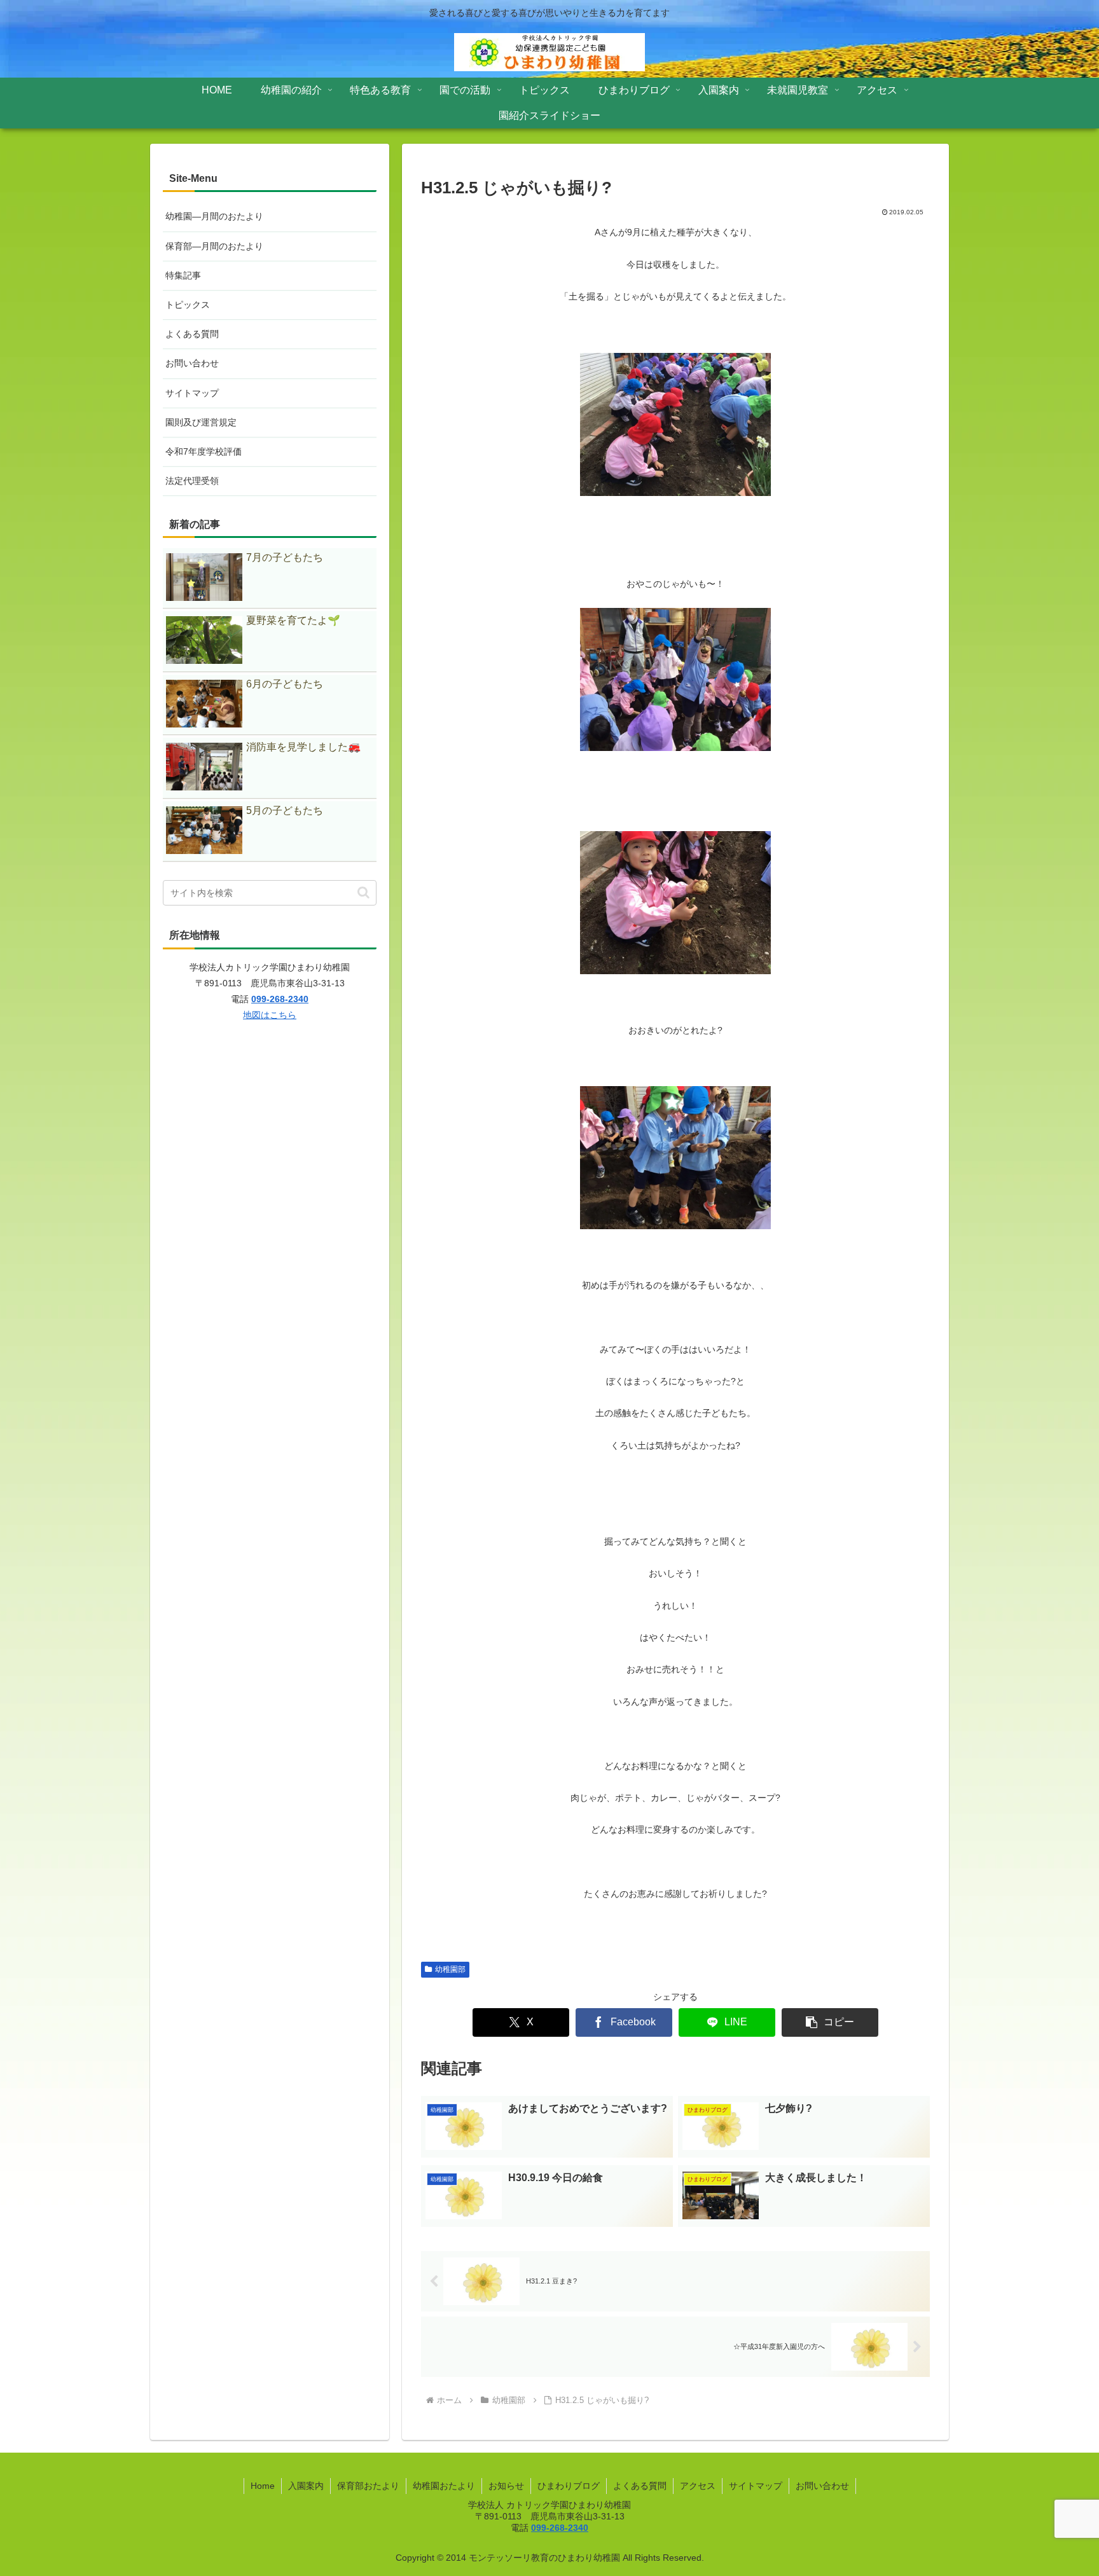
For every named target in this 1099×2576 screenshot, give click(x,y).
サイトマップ (192, 393)
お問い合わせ (192, 363)
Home (263, 2486)
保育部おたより (368, 2486)
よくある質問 (192, 334)
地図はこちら (270, 1015)
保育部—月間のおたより (214, 246)
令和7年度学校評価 (204, 451)
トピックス (188, 305)
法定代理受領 (192, 481)
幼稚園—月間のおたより (214, 216)
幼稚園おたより (444, 2486)
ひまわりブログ (569, 2486)
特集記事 (183, 275)
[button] (830, 2022)
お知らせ (506, 2486)
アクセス (698, 2486)
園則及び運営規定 (201, 422)
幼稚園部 (450, 1969)
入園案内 (306, 2486)
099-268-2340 (280, 999)
